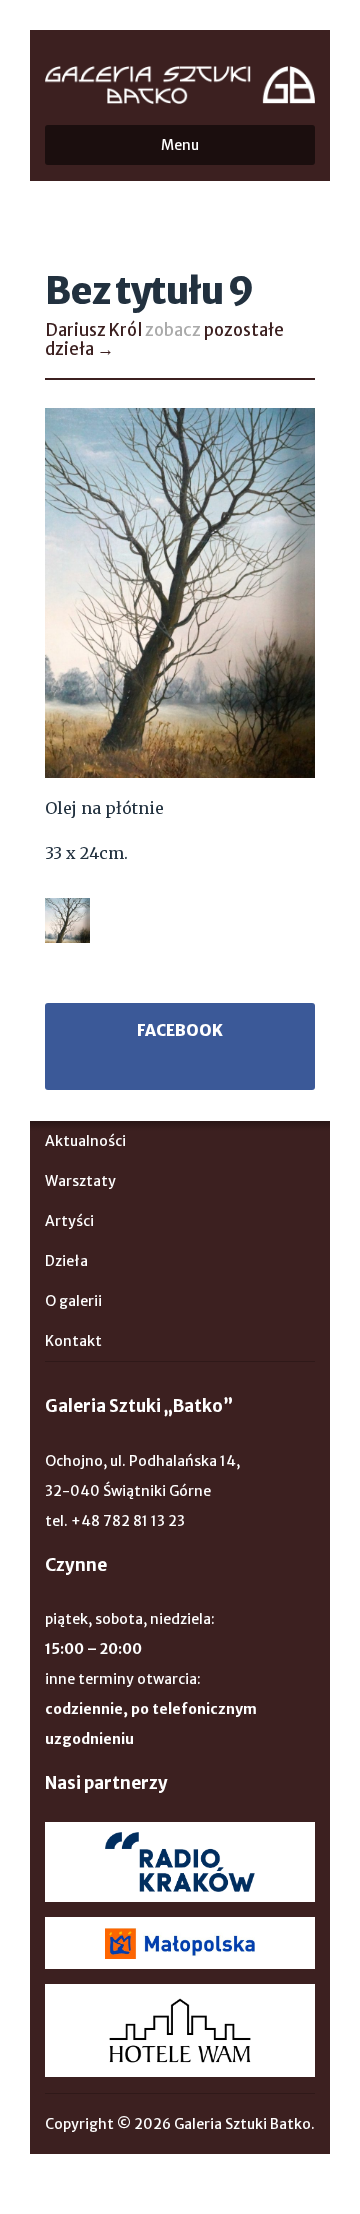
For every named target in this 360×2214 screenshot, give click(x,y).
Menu (180, 145)
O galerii (73, 1301)
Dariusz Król (93, 330)
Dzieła (66, 1261)
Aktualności (85, 1141)
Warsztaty (80, 1181)
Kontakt (73, 1341)
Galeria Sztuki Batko (180, 85)
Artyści (69, 1221)
